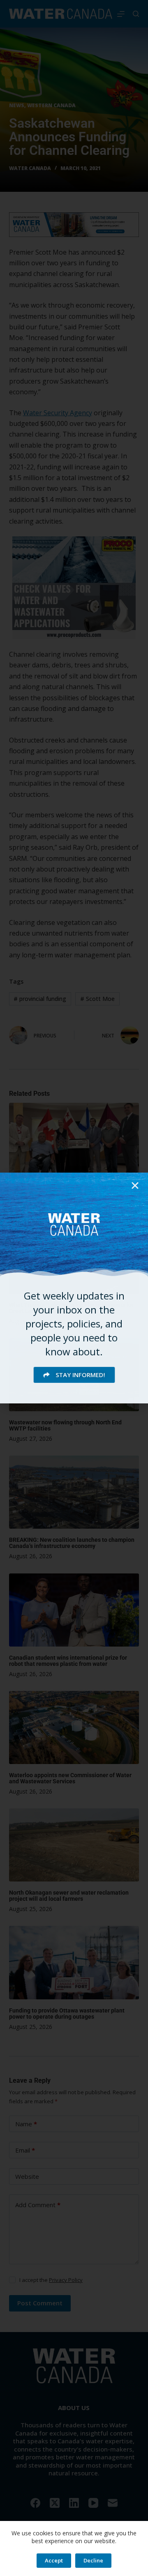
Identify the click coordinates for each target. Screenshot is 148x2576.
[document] (74, 1288)
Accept (54, 2560)
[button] (135, 1186)
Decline (93, 2560)
